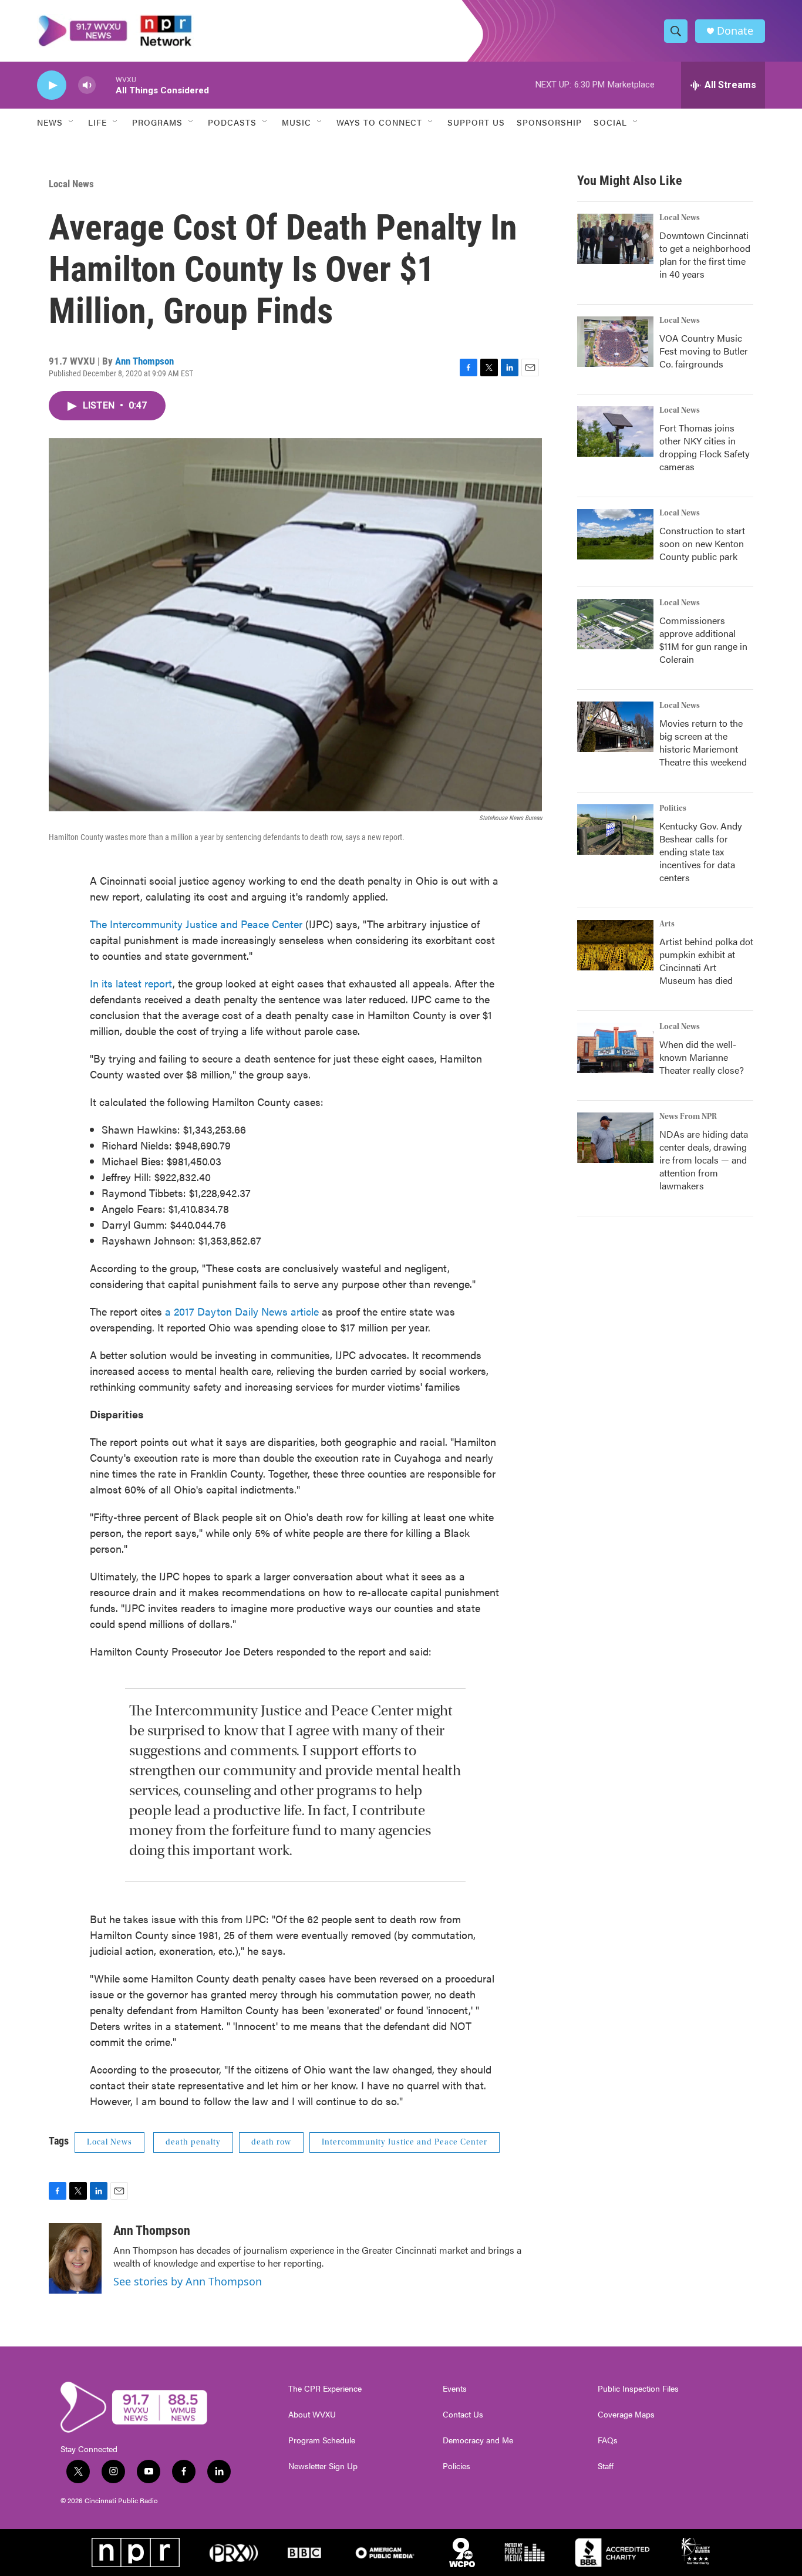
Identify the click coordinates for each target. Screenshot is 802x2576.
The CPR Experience (325, 2389)
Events (455, 2389)
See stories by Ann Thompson (188, 2281)
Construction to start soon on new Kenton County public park (702, 543)
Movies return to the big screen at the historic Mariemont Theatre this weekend (703, 742)
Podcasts (232, 122)
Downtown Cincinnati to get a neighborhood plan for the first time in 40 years (705, 254)
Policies (456, 2466)
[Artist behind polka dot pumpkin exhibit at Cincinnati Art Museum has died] (615, 945)
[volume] (87, 85)
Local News (71, 184)
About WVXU (312, 2415)
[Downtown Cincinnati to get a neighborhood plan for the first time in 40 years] (615, 239)
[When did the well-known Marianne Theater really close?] (615, 1048)
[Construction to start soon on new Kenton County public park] (615, 534)
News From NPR (688, 1117)
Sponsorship (549, 122)
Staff (606, 2466)
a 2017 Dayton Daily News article (242, 1311)
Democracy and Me (478, 2440)
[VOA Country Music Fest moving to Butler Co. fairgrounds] (615, 342)
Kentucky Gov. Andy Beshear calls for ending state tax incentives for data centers (701, 852)
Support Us (476, 122)
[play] (52, 85)
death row (271, 2142)
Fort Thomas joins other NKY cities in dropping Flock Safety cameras (705, 447)
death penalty (193, 2142)
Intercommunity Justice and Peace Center (405, 2142)
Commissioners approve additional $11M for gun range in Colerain (703, 640)
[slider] (106, 85)
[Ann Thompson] (75, 2258)
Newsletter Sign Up (323, 2466)
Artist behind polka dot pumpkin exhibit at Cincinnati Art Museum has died (706, 961)
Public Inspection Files (638, 2389)
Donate (735, 31)
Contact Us (463, 2415)
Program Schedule (322, 2440)
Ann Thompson (144, 361)
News (50, 122)
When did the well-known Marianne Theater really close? (702, 1057)
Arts (667, 924)
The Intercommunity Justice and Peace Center (198, 924)
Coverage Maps (626, 2415)
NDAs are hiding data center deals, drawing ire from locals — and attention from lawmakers (704, 1160)
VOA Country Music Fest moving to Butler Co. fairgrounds (704, 351)
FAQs (608, 2440)
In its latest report (131, 983)
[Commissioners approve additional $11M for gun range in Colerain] (615, 624)
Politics (673, 808)
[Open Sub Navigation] (72, 122)
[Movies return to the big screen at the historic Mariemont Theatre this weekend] (615, 727)
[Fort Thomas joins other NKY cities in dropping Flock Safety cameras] (615, 431)
